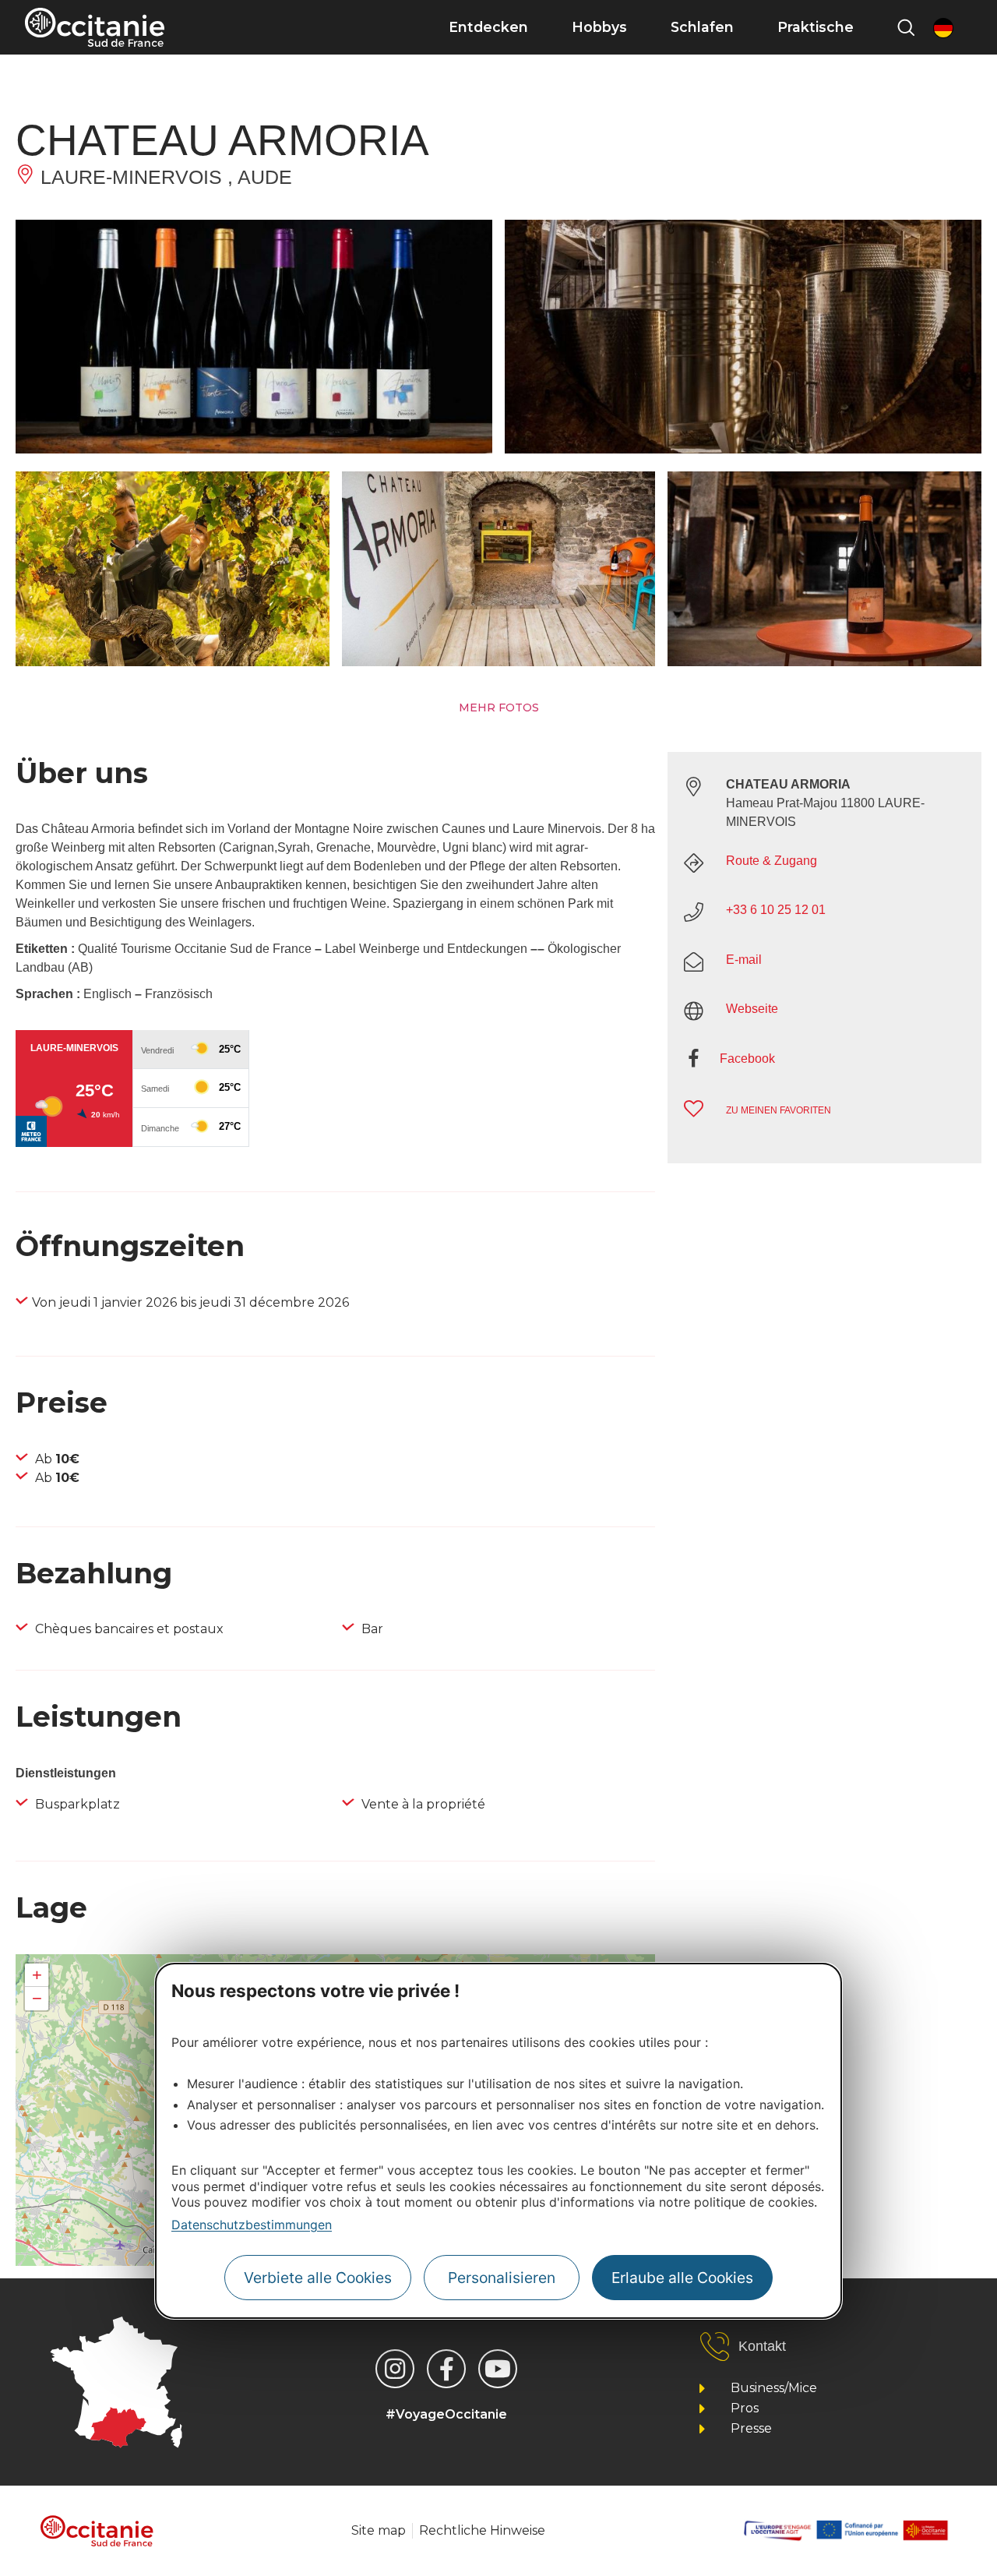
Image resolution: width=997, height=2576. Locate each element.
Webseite (752, 1009)
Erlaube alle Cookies (682, 2277)
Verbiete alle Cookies (318, 2277)
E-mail (744, 960)
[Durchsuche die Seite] (906, 27)
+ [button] (37, 1975)
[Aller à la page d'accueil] (95, 27)
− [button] (37, 1998)
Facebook (747, 1059)
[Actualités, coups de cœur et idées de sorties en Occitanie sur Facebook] (446, 2369)
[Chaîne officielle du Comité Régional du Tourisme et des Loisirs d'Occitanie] (498, 2369)
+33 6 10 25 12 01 (776, 910)
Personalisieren (502, 2277)
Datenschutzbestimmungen (252, 2225)
